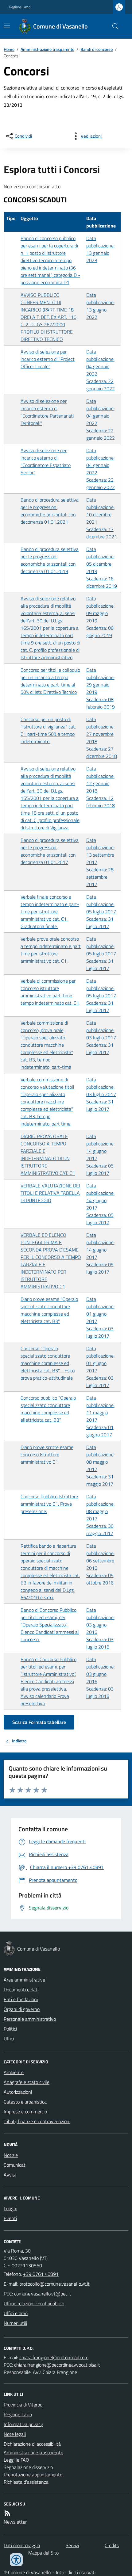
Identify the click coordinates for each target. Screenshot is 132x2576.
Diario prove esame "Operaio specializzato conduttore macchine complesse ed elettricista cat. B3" (49, 1310)
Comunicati (15, 2165)
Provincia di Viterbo (23, 2405)
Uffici (9, 2039)
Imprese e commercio (25, 2112)
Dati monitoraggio (22, 2545)
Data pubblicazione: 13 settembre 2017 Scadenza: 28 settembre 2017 (100, 862)
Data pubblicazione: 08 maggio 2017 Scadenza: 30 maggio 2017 (100, 1515)
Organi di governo (22, 2009)
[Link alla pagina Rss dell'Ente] (7, 2513)
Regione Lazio (20, 7)
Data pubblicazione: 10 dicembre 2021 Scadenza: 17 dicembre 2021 (102, 518)
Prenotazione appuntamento (33, 2475)
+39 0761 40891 (41, 2274)
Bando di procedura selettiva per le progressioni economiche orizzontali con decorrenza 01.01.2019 (50, 560)
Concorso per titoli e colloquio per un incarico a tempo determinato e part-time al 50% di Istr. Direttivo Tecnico (50, 681)
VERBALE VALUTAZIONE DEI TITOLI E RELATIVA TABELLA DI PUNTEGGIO (50, 1193)
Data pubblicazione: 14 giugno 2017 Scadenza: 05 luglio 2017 (100, 1155)
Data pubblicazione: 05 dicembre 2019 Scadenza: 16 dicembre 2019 (102, 568)
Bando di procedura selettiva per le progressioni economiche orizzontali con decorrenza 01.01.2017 (50, 851)
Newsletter (15, 2522)
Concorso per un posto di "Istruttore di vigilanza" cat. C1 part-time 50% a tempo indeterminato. (48, 730)
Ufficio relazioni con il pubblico (34, 2303)
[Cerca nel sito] (113, 26)
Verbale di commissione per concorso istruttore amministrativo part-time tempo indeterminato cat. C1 (50, 992)
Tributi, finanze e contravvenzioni (37, 2121)
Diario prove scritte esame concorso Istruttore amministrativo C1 (47, 1454)
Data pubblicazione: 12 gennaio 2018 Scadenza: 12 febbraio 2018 (101, 787)
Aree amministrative (24, 1980)
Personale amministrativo (30, 2019)
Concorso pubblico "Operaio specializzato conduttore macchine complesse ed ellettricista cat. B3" (48, 1409)
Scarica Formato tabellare (39, 1722)
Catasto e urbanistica (25, 2102)
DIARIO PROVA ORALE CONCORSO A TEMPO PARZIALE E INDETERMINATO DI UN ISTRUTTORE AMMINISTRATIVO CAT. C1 (48, 1155)
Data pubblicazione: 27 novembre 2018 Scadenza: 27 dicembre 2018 (102, 738)
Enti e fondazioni (21, 1999)
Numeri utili (15, 2323)
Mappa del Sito (43, 2553)
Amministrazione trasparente (47, 49)
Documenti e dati (21, 1989)
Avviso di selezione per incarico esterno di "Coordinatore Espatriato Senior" (46, 461)
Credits (112, 2545)
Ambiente (14, 2072)
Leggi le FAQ (16, 2460)
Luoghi (10, 2208)
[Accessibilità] (16, 2560)
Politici (10, 2029)
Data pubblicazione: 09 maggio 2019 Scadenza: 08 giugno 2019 (100, 617)
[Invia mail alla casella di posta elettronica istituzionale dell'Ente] (54, 2284)
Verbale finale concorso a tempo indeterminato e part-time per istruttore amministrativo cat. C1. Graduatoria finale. (50, 912)
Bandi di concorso (97, 49)
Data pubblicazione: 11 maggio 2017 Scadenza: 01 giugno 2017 (100, 1416)
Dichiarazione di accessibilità (32, 2444)
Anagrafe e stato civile (27, 2082)
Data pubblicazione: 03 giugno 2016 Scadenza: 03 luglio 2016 (100, 1628)
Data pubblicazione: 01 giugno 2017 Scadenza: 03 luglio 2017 (100, 1317)
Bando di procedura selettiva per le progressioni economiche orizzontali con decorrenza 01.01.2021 (50, 511)
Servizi (72, 2545)
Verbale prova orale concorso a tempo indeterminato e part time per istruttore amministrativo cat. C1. (51, 950)
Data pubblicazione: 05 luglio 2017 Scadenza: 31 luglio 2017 (101, 912)
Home (9, 49)
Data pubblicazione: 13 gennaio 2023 (100, 249)
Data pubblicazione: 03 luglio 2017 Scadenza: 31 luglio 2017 (101, 1038)
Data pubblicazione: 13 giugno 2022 (100, 306)
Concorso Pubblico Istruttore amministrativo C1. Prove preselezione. (49, 1504)
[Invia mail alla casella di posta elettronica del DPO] (54, 2357)
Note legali (15, 2434)
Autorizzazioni (18, 2092)
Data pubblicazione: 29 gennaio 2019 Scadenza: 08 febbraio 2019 (101, 688)
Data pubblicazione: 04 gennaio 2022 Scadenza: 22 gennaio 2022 (101, 370)
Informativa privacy (23, 2424)
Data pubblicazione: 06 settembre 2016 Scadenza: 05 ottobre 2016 (100, 1564)
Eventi (10, 2218)
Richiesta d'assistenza (26, 2482)
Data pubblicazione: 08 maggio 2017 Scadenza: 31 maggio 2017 (100, 1466)
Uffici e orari (16, 2313)
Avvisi (10, 2175)
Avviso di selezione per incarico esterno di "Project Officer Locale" (48, 359)
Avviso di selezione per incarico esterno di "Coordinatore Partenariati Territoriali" (47, 412)
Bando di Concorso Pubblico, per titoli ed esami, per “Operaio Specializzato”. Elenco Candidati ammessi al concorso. (50, 1625)
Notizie (11, 2155)
